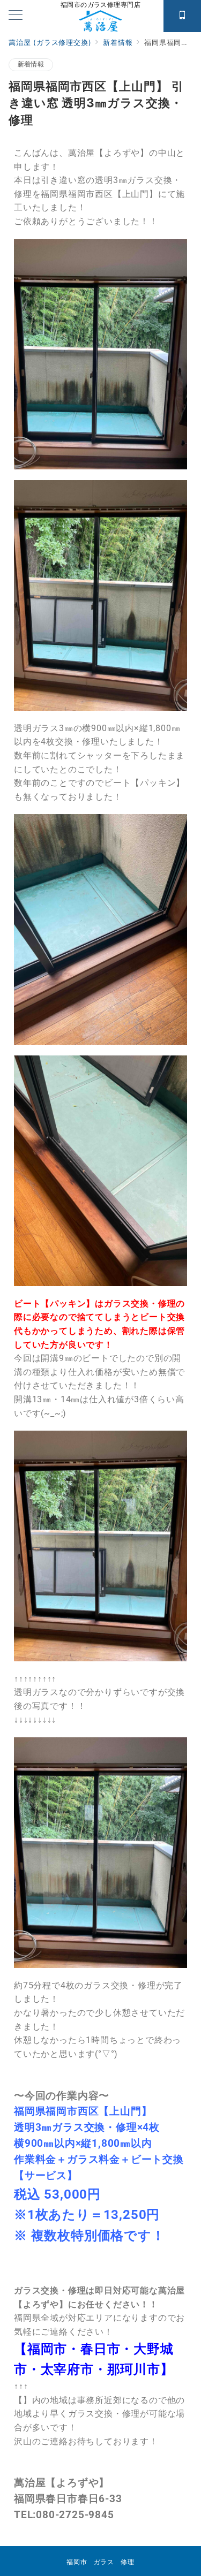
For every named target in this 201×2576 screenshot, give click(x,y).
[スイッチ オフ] (182, 16)
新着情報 (31, 64)
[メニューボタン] (16, 16)
